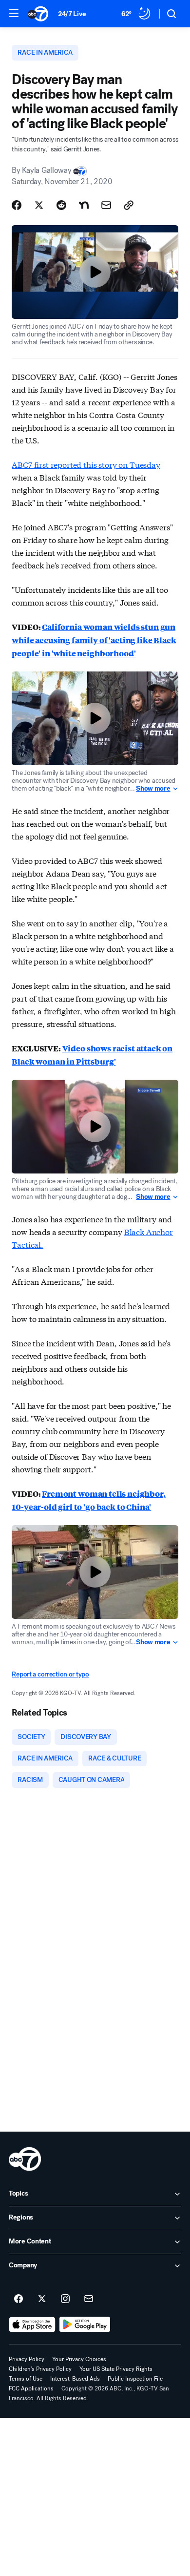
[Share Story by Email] (106, 205)
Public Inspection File (135, 2379)
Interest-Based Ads (75, 2379)
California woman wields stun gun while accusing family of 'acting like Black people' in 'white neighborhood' (94, 640)
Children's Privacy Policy (40, 2369)
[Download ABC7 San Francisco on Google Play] (85, 2325)
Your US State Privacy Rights (116, 2369)
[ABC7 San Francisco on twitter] (42, 2299)
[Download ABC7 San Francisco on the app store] (32, 2325)
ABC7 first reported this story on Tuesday (86, 464)
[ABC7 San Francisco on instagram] (65, 2299)
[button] (14, 13)
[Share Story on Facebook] (17, 205)
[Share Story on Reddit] (61, 205)
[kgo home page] (25, 2159)
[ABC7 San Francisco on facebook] (19, 2299)
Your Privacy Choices (79, 2359)
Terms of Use (26, 2379)
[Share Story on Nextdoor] (84, 205)
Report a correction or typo (50, 1674)
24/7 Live (72, 14)
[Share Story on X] (39, 205)
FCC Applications (31, 2388)
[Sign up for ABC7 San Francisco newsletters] (89, 2299)
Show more (153, 789)
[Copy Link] (129, 205)
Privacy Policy (27, 2359)
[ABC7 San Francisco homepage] (38, 14)
